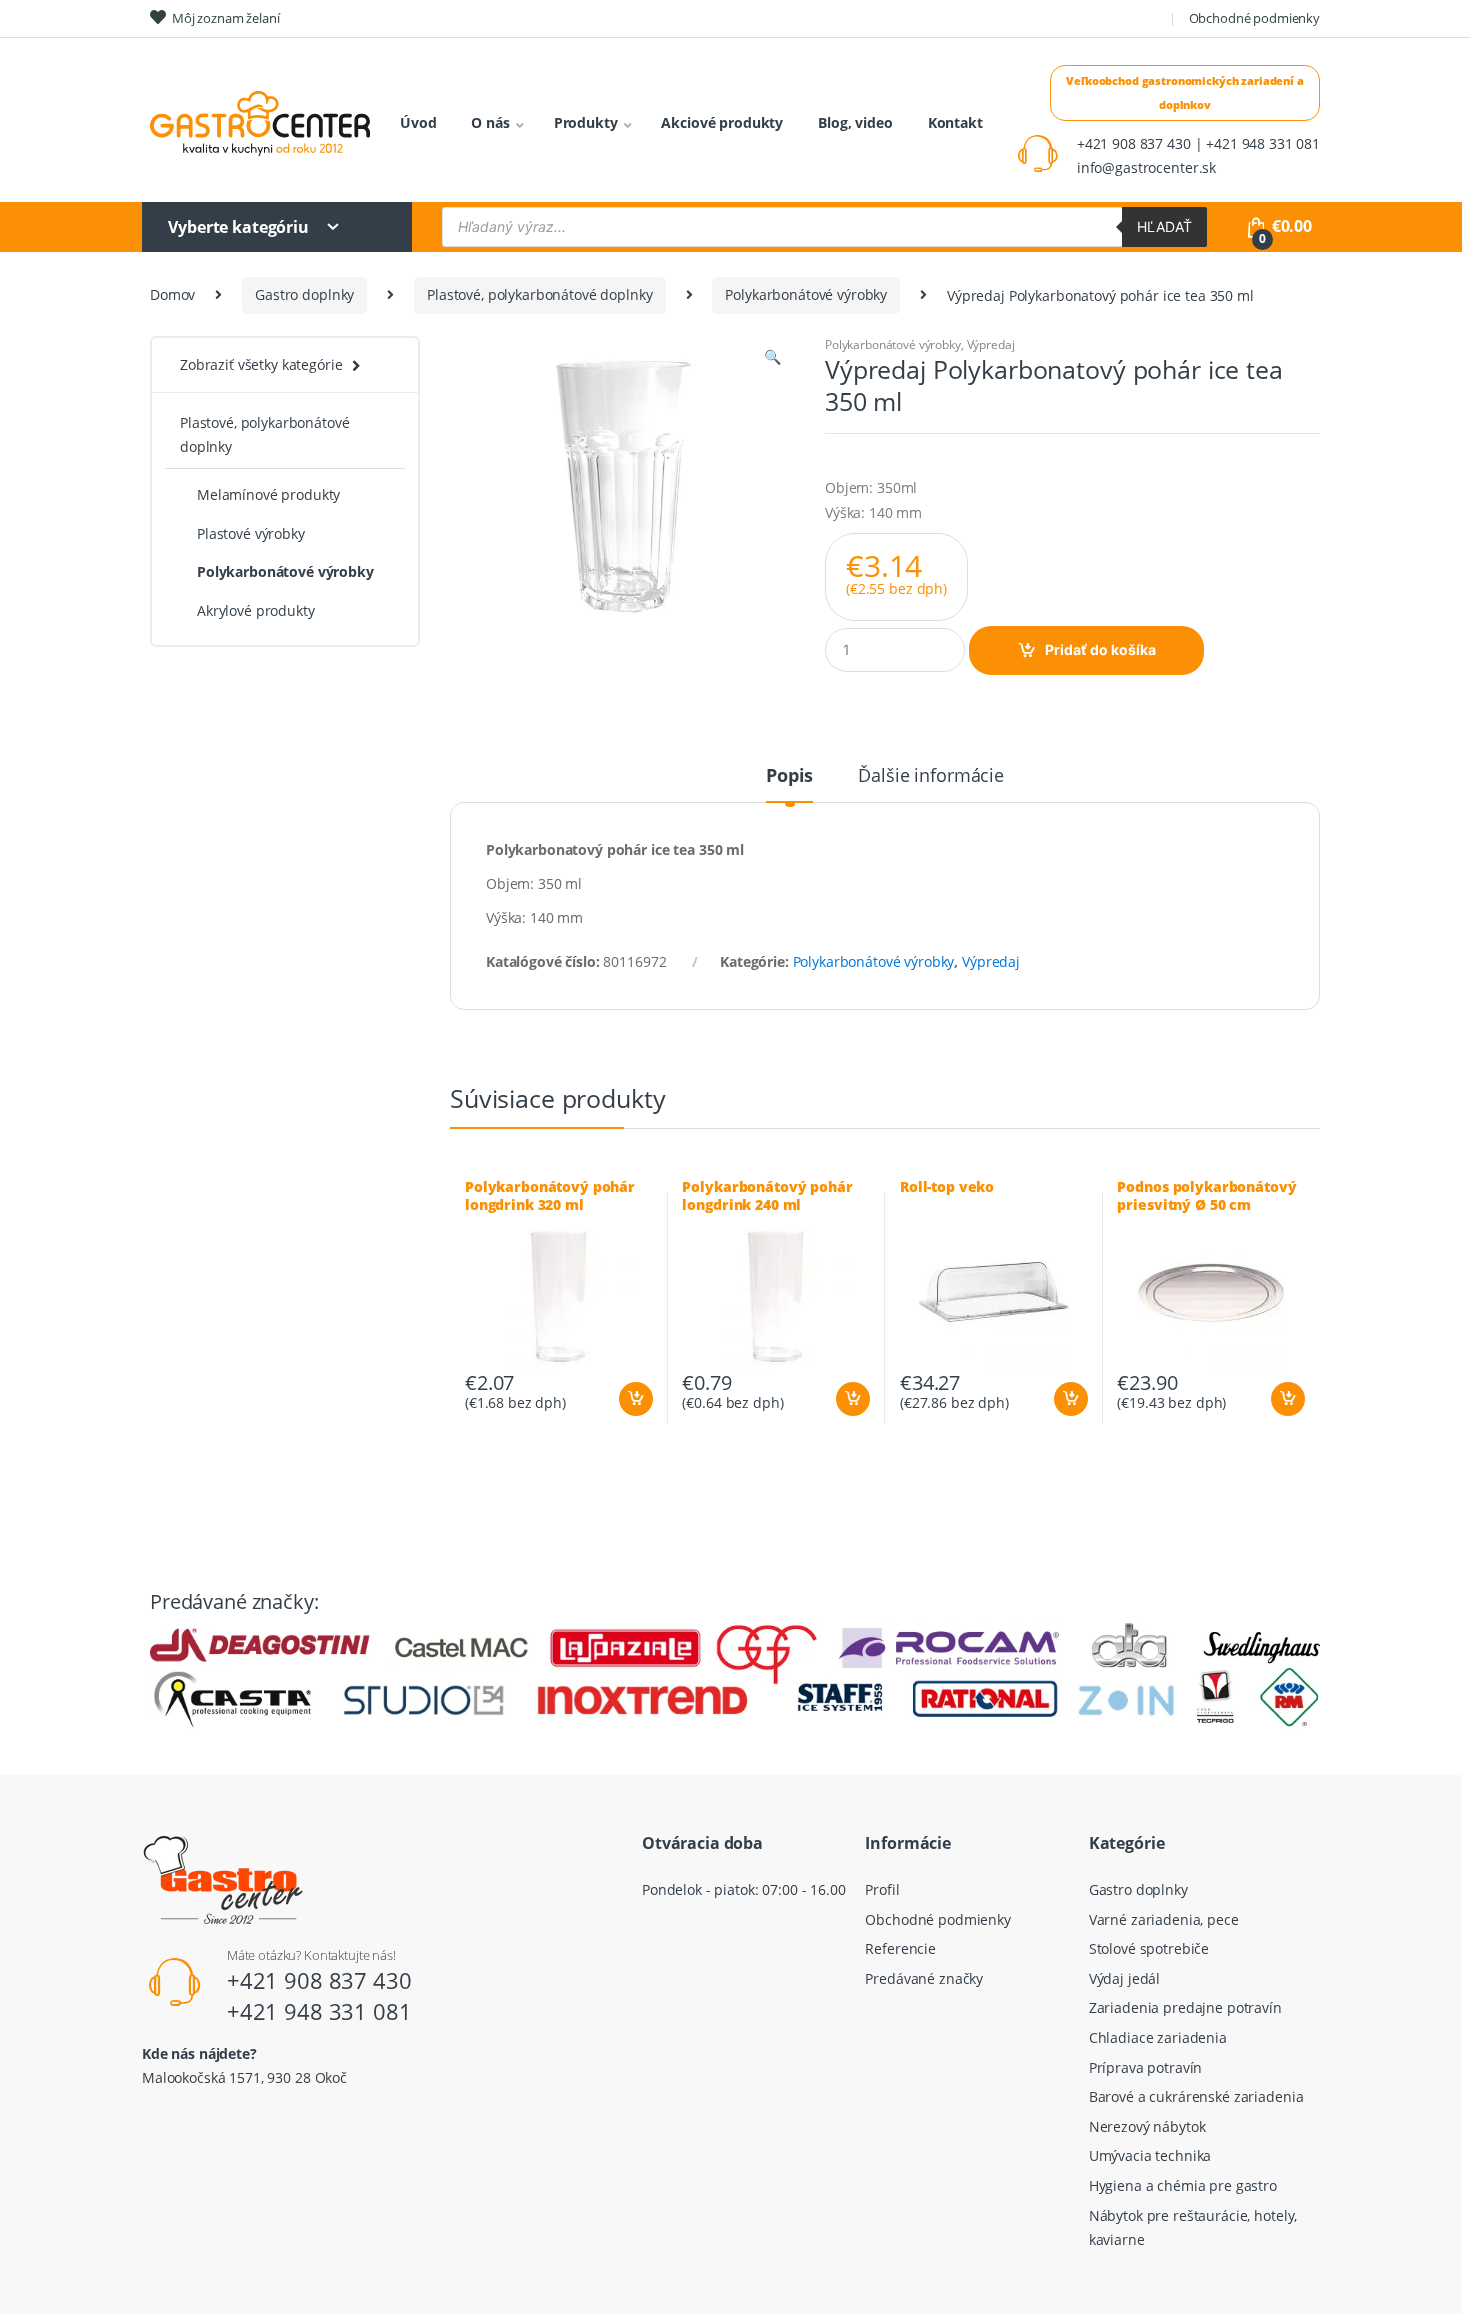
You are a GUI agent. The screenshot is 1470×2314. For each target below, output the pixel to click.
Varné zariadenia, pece (1164, 1919)
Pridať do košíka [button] (635, 1399)
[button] (772, 359)
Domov (172, 294)
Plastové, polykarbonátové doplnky (539, 294)
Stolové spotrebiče (1149, 1948)
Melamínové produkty (268, 494)
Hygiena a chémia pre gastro (1183, 2185)
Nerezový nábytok (1147, 2126)
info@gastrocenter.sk (1146, 167)
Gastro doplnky (304, 294)
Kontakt (955, 122)
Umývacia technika (1150, 2155)
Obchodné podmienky (1254, 18)
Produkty (586, 122)
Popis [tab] (789, 776)
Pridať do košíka (1100, 649)
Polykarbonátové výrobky (806, 294)
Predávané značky (924, 1978)
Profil (882, 1889)
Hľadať (1164, 226)
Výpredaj (991, 344)
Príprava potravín (1146, 2067)
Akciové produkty (722, 122)
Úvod (418, 122)
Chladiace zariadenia (1158, 2037)
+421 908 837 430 (319, 1980)
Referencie (900, 1948)
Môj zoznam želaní (226, 18)
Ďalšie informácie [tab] (931, 776)
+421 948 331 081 (319, 2011)
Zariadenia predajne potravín (1185, 2007)
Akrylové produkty (256, 610)
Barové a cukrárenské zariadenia (1196, 2096)
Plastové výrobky (251, 533)
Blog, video (855, 122)
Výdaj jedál (1124, 1978)
